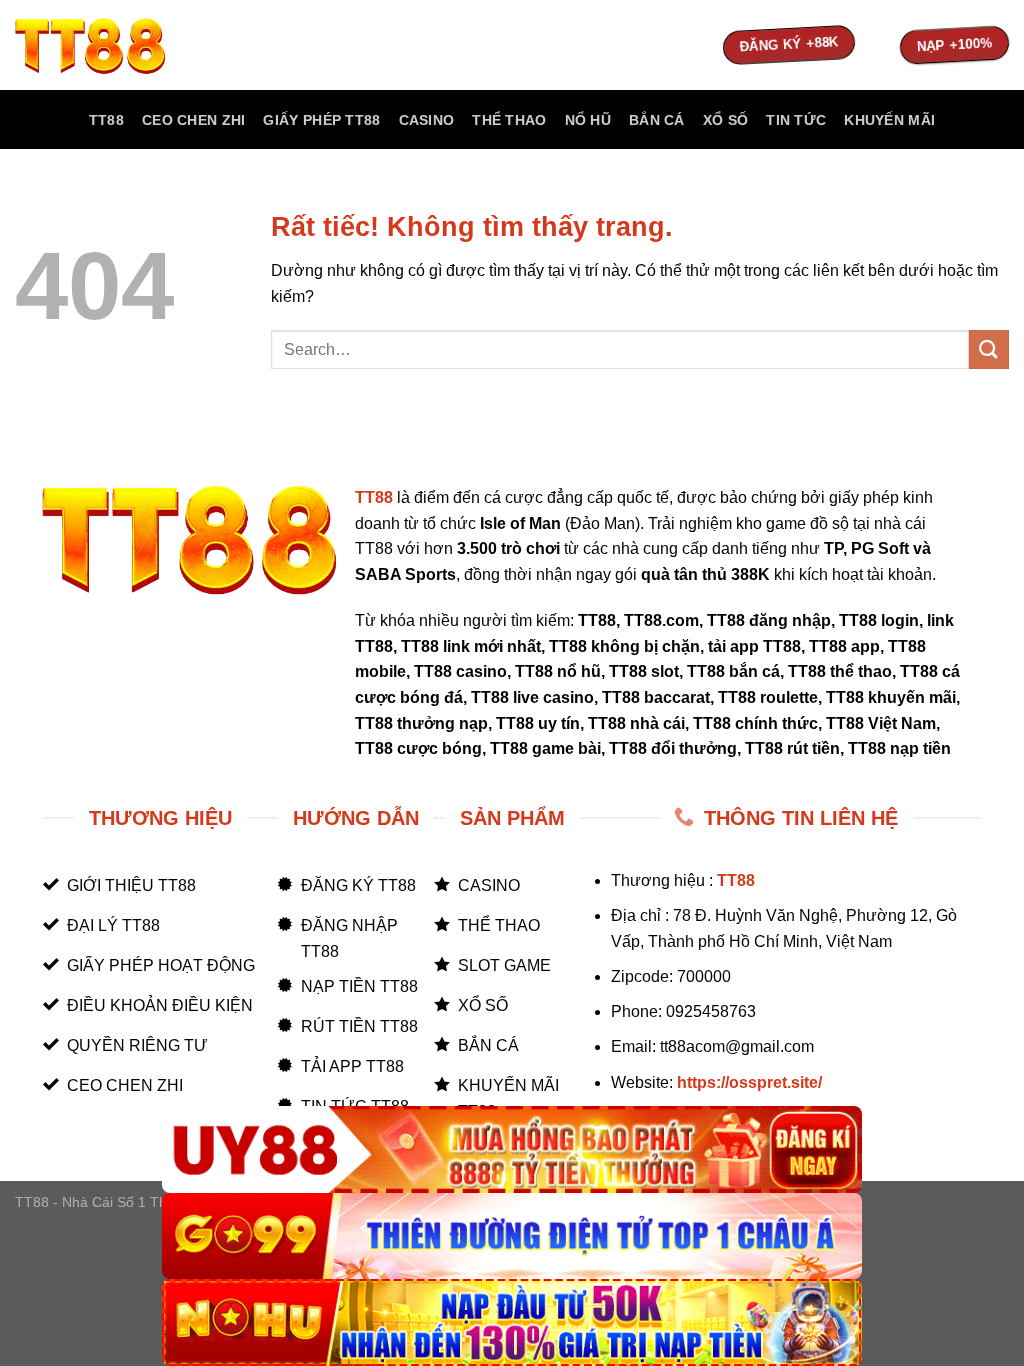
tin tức (796, 120)
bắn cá (657, 120)
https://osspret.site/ (749, 1082)
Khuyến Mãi (889, 120)
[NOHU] (512, 1322)
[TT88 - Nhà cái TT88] (115, 45)
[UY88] (512, 1149)
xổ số (725, 120)
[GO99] (512, 1236)
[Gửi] (989, 349)
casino (427, 120)
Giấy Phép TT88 (321, 120)
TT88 (106, 120)
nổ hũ (588, 120)
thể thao (509, 120)
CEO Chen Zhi (193, 120)
